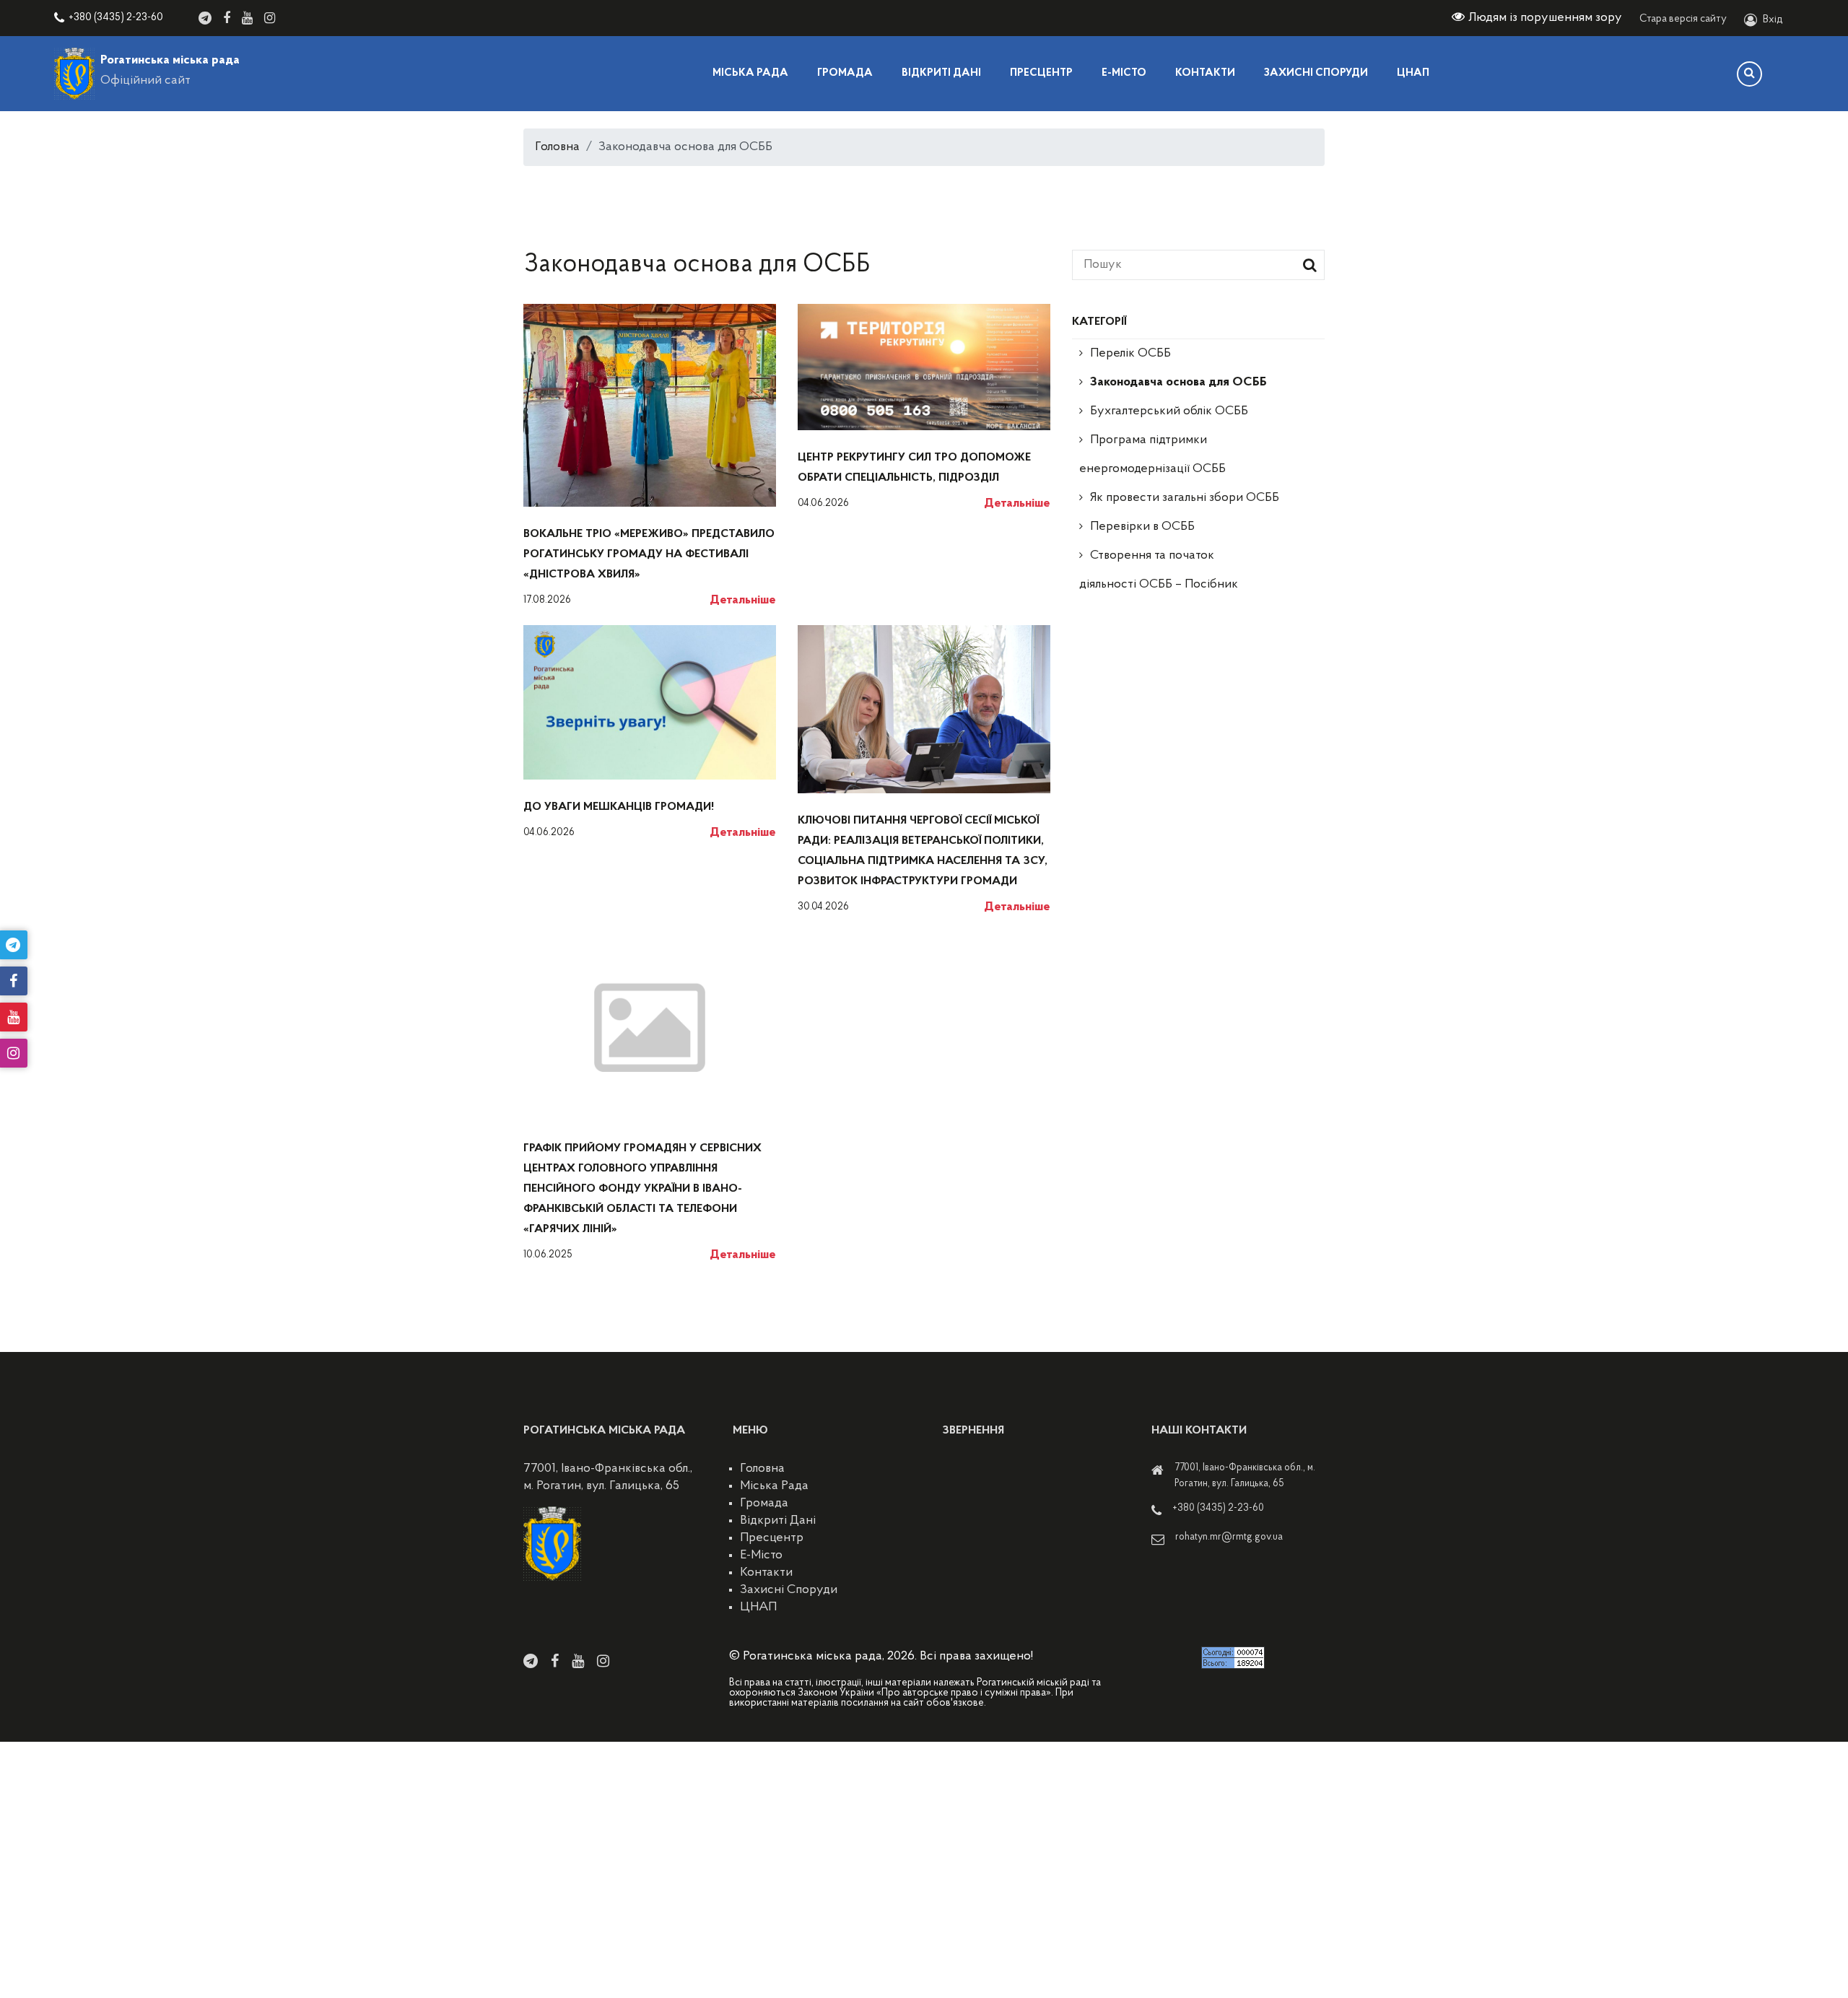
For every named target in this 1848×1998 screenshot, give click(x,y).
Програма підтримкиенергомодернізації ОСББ (1152, 455)
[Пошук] (1749, 74)
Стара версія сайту (1683, 19)
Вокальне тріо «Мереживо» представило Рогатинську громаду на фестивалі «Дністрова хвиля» (649, 554)
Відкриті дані (941, 73)
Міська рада (750, 73)
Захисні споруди (1316, 73)
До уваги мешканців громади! (619, 807)
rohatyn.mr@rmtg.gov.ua (1229, 1537)
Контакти (1205, 73)
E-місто (1124, 73)
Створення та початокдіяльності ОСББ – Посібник (1159, 570)
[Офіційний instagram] (270, 18)
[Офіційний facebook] (227, 18)
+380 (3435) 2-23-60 (116, 18)
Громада (845, 73)
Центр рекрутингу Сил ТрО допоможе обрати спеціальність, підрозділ (914, 468)
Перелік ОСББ (1130, 354)
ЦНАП (1413, 73)
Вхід (1773, 20)
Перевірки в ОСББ (1142, 527)
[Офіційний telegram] (205, 18)
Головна (557, 147)
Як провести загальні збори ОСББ (1185, 498)
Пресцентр (1041, 73)
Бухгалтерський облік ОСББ (1169, 411)
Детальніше (743, 601)
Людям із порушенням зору (1545, 18)
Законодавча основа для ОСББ (1178, 383)
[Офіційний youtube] (247, 18)
